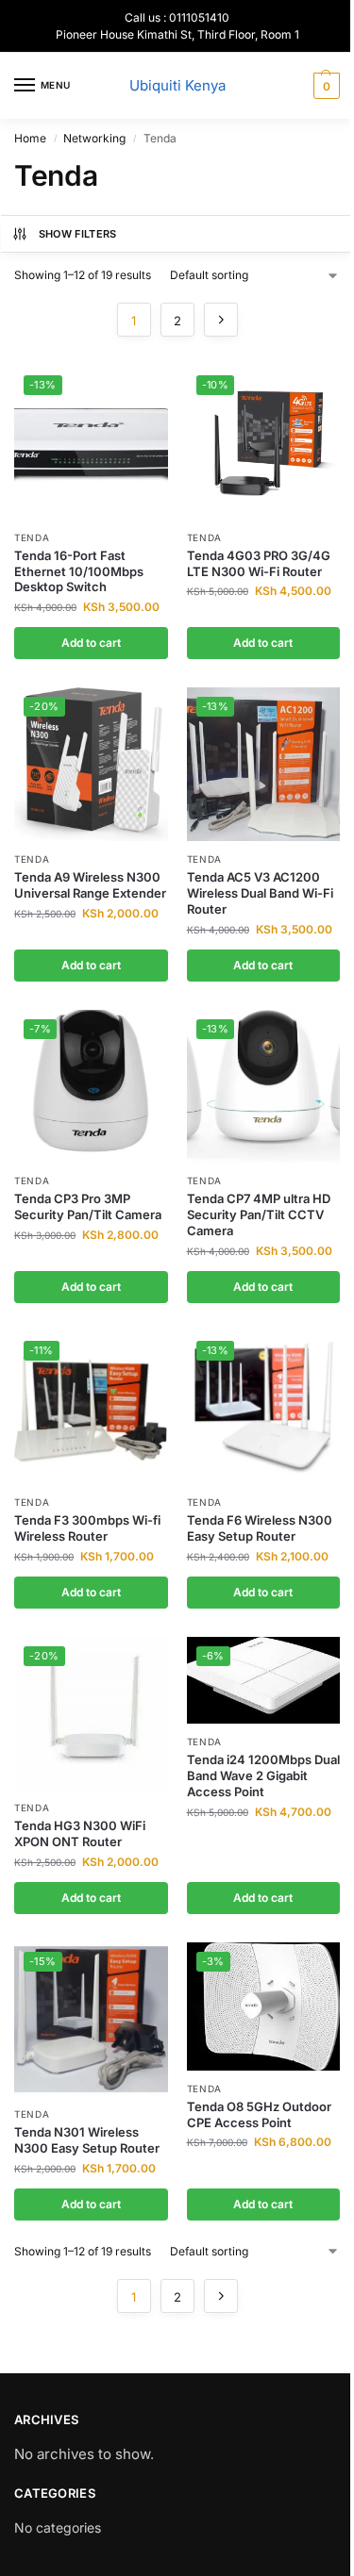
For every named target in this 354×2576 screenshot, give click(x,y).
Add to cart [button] (91, 643)
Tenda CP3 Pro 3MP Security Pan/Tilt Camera (88, 1206)
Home (30, 138)
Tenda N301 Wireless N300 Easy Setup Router (87, 2140)
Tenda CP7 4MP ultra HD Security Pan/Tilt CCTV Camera (259, 1214)
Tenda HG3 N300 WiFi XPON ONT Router (80, 1833)
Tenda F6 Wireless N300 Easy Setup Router (260, 1528)
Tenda (32, 537)
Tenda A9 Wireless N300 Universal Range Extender (90, 885)
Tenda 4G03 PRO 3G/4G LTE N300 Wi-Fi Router (259, 563)
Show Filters (78, 234)
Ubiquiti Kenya (177, 85)
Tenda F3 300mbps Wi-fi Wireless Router (87, 1528)
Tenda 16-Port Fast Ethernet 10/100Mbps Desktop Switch (79, 571)
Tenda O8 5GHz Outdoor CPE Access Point (259, 2114)
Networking (94, 138)
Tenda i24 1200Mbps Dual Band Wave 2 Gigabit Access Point (263, 1775)
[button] (324, 86)
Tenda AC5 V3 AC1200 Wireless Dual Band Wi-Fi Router (260, 893)
